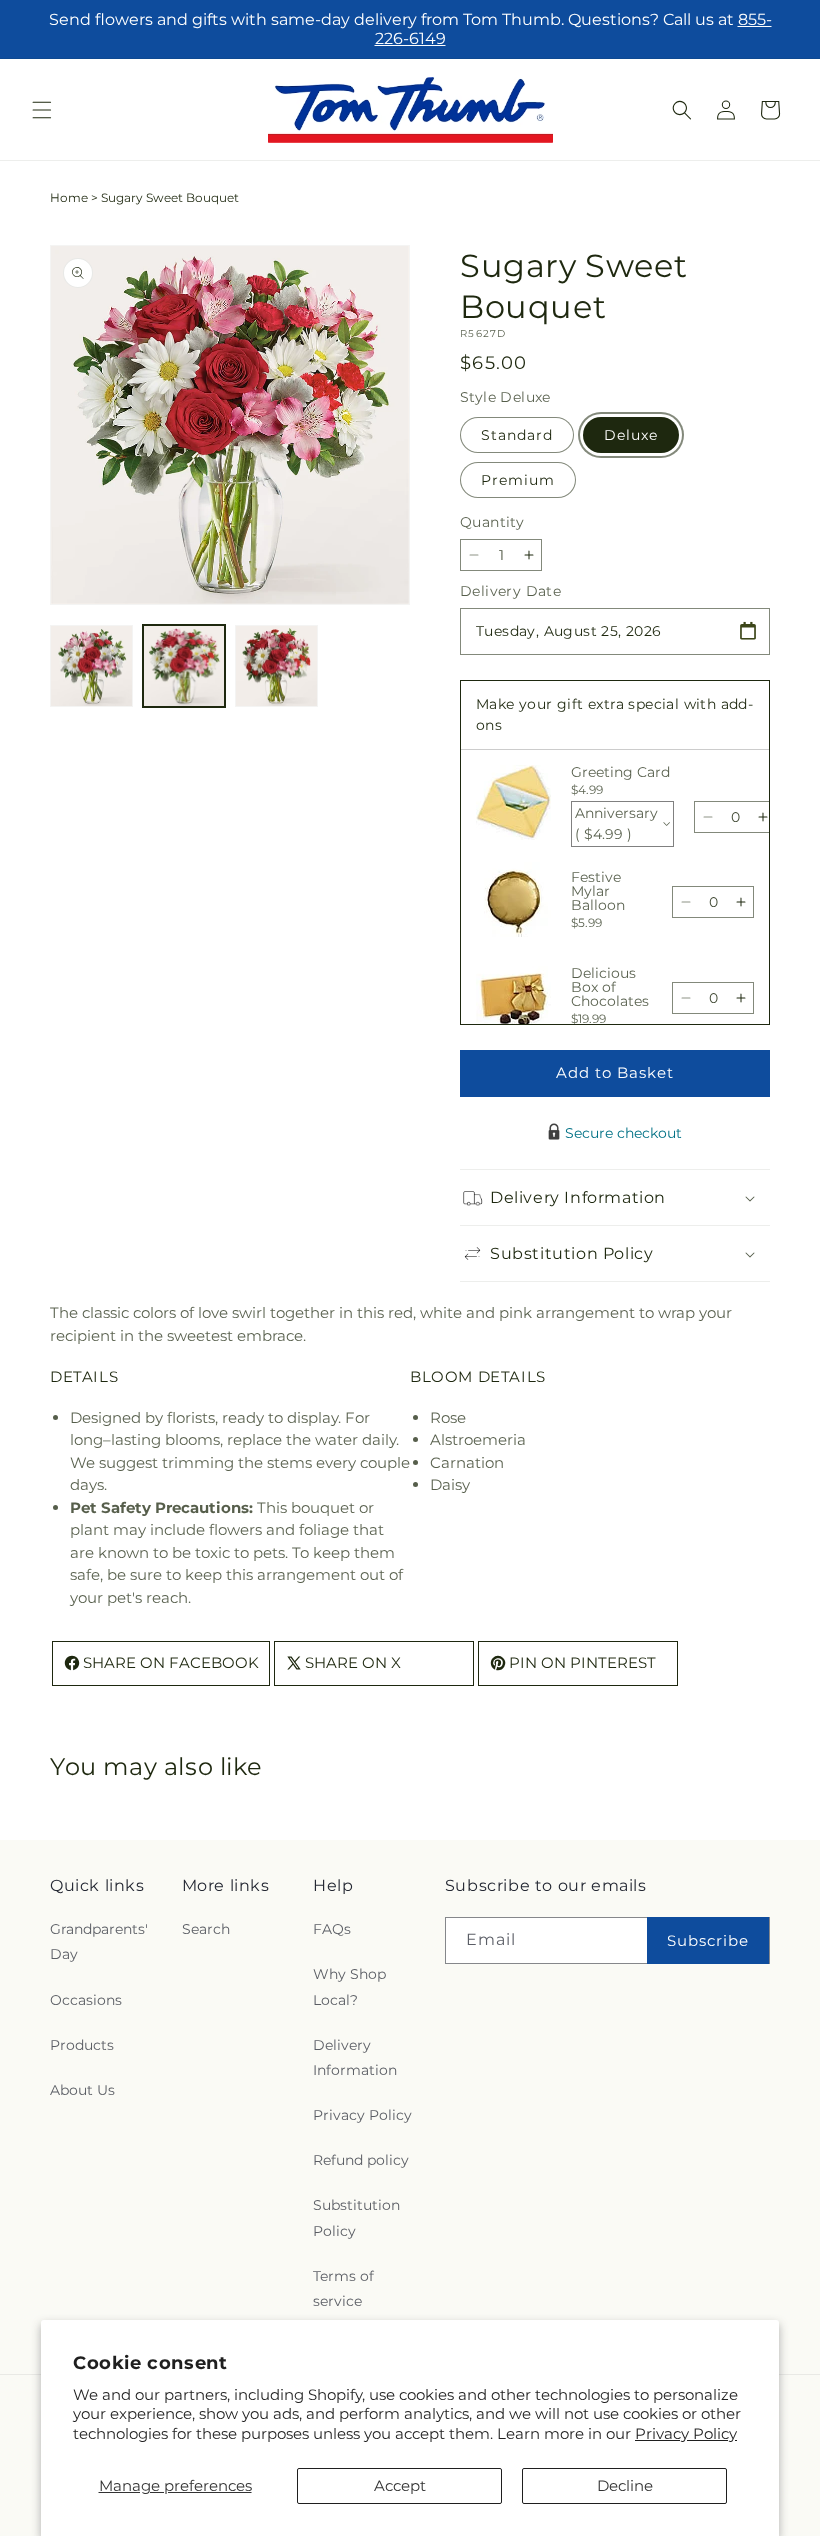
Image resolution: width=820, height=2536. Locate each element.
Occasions (86, 2000)
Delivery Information (355, 2057)
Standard (517, 435)
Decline (625, 2485)
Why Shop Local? (349, 1986)
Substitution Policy (356, 2217)
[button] (42, 110)
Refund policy (361, 2160)
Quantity (492, 522)
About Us (82, 2090)
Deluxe (631, 435)
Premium (518, 480)
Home (69, 197)
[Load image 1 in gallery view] (91, 666)
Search (206, 1929)
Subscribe (708, 1940)
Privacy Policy (686, 2433)
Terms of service (343, 2288)
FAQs (332, 1929)
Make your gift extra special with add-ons (614, 714)
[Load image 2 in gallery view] (184, 666)
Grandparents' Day (99, 1941)
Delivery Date (510, 591)
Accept (400, 2485)
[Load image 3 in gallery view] (276, 666)
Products (82, 2045)
